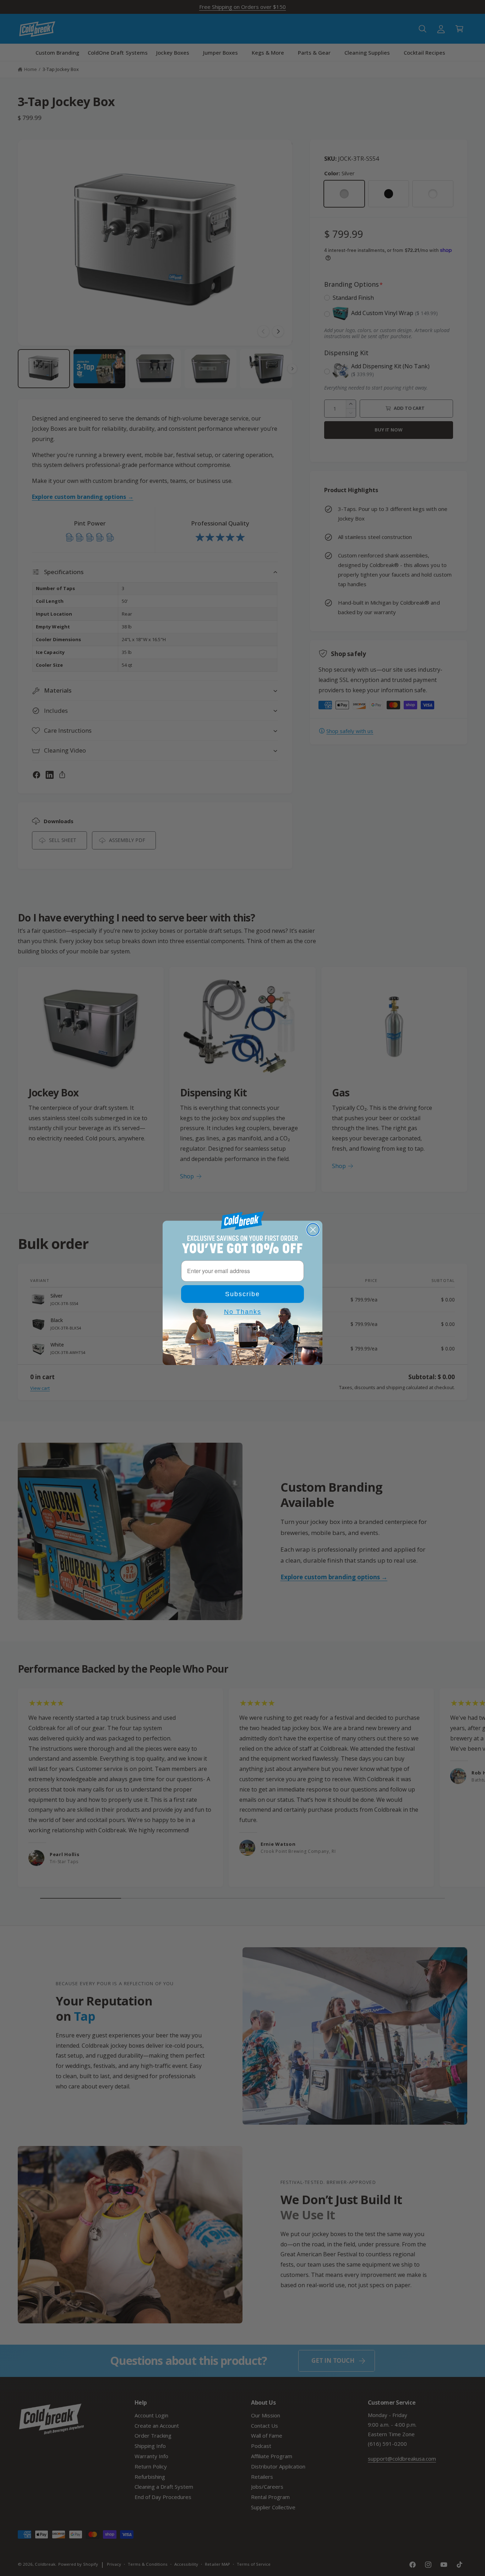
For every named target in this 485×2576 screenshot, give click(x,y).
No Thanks (243, 1312)
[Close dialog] (313, 1230)
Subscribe (243, 1294)
